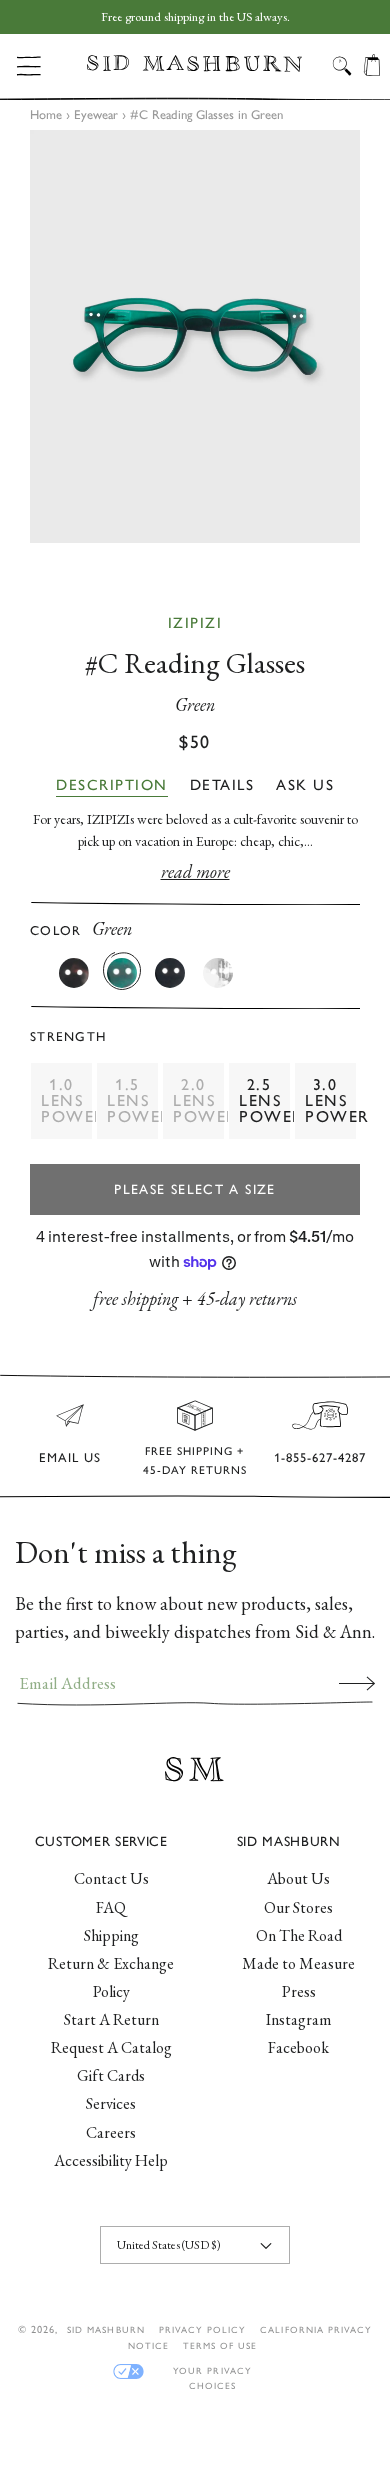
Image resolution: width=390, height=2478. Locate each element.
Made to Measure (298, 1963)
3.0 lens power (331, 1100)
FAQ (111, 1907)
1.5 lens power (133, 1100)
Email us (70, 1457)
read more (195, 871)
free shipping (135, 1298)
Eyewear (96, 114)
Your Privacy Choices (212, 2371)
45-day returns (247, 1298)
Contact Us (111, 1878)
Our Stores (298, 1907)
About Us (298, 1878)
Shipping (111, 1935)
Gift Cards (111, 2075)
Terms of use (220, 2345)
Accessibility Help (111, 2160)
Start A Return (111, 2019)
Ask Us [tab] (305, 785)
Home (46, 114)
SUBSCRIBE (357, 1683)
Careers (111, 2132)
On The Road (299, 1935)
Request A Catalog (111, 2047)
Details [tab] (222, 785)
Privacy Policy (203, 2329)
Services (111, 2103)
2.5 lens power (265, 1100)
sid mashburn (105, 2329)
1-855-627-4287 (320, 1457)
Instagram (298, 2019)
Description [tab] (112, 785)
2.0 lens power (199, 1100)
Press (299, 1991)
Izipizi (195, 623)
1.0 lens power (67, 1100)
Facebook (298, 2047)
